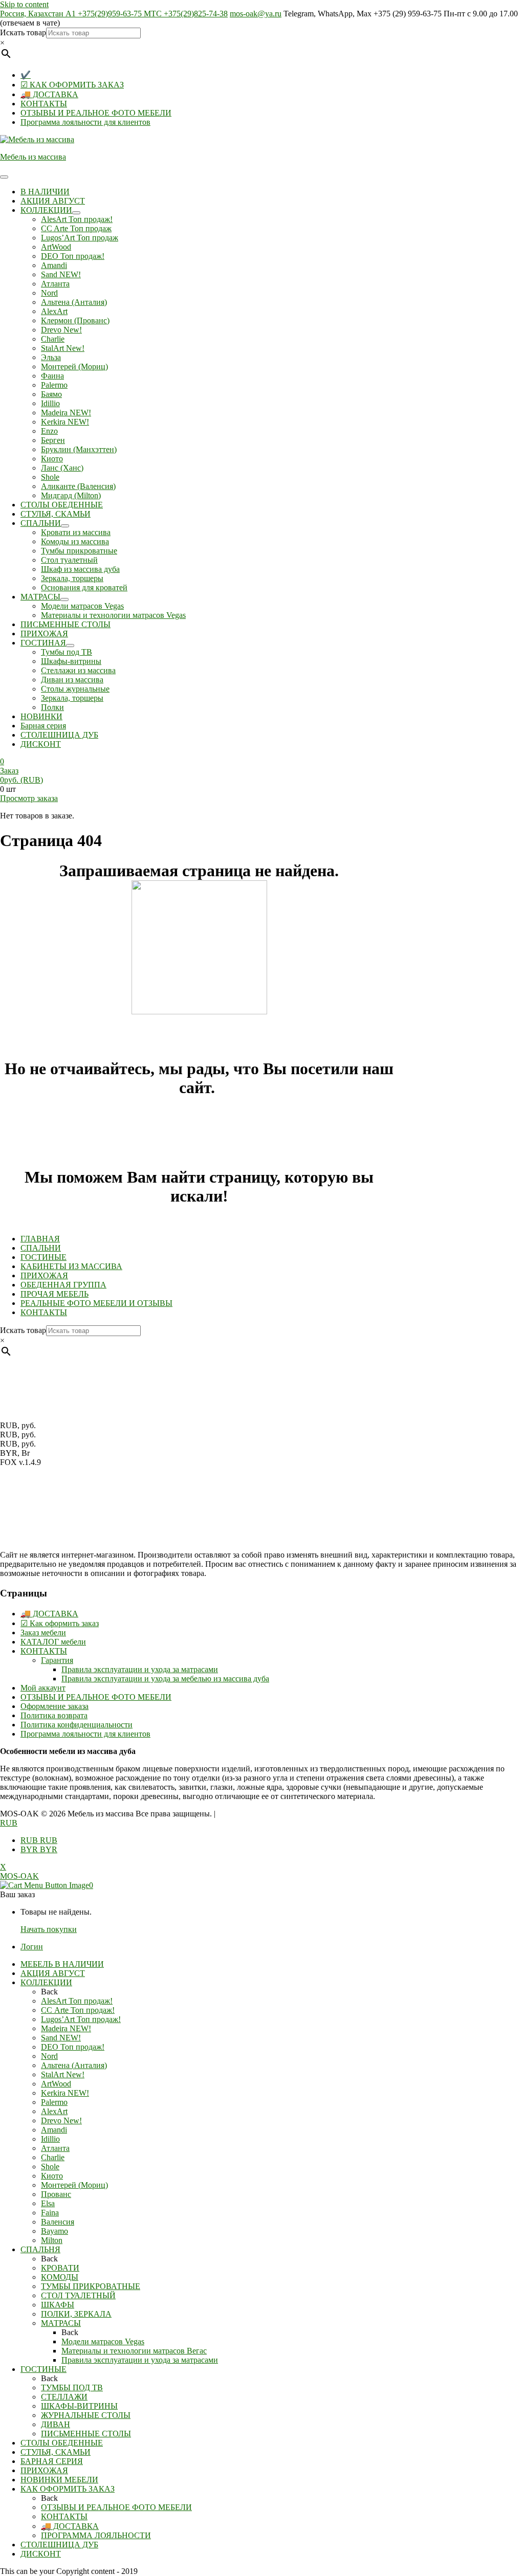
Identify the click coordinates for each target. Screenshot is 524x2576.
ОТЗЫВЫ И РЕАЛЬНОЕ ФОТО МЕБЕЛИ (96, 113)
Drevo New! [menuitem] (61, 2120)
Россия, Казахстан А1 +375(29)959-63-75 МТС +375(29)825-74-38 (114, 14)
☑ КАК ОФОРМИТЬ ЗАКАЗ (72, 85)
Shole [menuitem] (50, 2167)
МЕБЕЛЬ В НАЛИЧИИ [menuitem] (62, 1964)
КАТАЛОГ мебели (53, 1642)
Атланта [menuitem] (55, 2148)
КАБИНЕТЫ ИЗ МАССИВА (71, 1266)
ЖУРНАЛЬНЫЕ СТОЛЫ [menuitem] (86, 2415)
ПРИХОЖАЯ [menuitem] (44, 2470)
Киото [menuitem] (52, 2176)
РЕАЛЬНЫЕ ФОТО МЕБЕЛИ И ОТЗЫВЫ (96, 1303)
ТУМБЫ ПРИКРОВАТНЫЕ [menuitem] (91, 2286)
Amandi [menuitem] (54, 2130)
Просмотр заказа (29, 798)
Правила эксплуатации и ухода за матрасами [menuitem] (140, 2360)
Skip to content (24, 4)
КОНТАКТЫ (44, 104)
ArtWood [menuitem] (56, 2084)
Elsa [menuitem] (48, 2203)
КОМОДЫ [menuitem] (60, 2277)
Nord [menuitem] (49, 2056)
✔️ (26, 75)
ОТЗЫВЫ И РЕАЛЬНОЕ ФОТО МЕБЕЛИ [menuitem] (116, 2507)
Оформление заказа (54, 1706)
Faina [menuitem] (50, 2213)
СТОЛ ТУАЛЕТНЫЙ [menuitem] (78, 2295)
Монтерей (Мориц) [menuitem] (74, 2185)
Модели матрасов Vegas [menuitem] (103, 2341)
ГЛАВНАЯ (40, 1239)
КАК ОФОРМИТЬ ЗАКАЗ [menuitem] (68, 2489)
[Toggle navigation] (4, 177)
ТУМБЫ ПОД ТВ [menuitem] (72, 2388)
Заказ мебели (43, 1633)
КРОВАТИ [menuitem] (60, 2268)
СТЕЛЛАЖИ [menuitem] (64, 2397)
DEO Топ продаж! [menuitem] (73, 2047)
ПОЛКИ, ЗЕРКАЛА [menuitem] (76, 2314)
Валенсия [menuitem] (58, 2222)
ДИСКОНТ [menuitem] (41, 2554)
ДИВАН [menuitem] (56, 2424)
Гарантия (57, 1660)
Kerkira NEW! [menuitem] (65, 2093)
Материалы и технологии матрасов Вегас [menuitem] (134, 2351)
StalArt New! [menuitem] (63, 2074)
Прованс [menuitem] (56, 2194)
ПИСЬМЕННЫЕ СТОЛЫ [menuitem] (86, 2434)
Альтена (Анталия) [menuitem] (74, 2065)
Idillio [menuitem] (50, 2139)
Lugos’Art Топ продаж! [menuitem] (81, 2019)
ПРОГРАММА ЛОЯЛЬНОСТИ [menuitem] (96, 2535)
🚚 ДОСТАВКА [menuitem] (70, 2526)
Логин (32, 1947)
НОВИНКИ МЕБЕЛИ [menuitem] (59, 2480)
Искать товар (23, 32)
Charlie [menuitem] (53, 2157)
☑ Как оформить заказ (60, 1623)
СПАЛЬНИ (41, 1248)
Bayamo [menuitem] (54, 2231)
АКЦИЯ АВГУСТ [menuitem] (53, 1973)
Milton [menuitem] (52, 2240)
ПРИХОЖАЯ (44, 1275)
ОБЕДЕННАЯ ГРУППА (63, 1285)
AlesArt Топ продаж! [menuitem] (77, 2001)
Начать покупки (49, 1929)
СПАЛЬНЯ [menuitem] (40, 2249)
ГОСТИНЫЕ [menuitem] (43, 2369)
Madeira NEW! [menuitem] (66, 2028)
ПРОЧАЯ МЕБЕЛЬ (54, 1294)
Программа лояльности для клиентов (85, 122)
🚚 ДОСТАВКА (49, 94)
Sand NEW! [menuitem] (61, 2038)
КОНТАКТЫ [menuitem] (64, 2516)
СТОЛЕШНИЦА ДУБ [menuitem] (59, 2545)
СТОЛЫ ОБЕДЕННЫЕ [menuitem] (62, 2443)
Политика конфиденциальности (77, 1725)
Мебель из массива (33, 157)
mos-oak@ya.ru (256, 14)
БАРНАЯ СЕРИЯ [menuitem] (52, 2461)
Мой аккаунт (43, 1688)
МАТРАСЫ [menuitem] (61, 2323)
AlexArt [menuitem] (54, 2111)
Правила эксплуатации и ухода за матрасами (140, 1669)
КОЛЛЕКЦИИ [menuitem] (46, 1982)
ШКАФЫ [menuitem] (58, 2305)
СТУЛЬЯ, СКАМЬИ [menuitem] (56, 2452)
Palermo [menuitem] (54, 2102)
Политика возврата (54, 1715)
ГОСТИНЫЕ (43, 1257)
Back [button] (49, 1992)
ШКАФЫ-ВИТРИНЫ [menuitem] (79, 2406)
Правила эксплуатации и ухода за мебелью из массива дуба (165, 1679)
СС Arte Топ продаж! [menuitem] (78, 2010)
